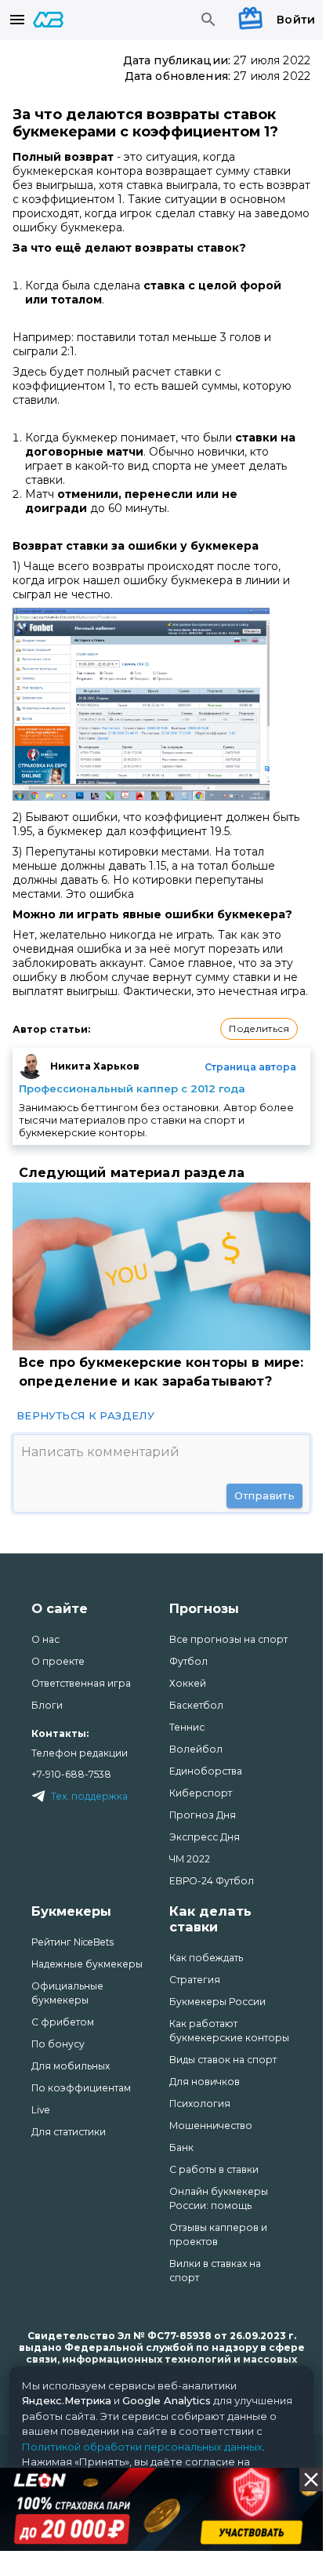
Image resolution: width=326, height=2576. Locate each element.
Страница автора (250, 1067)
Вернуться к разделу (85, 1415)
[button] (259, 1029)
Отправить (264, 1495)
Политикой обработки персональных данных (142, 2447)
